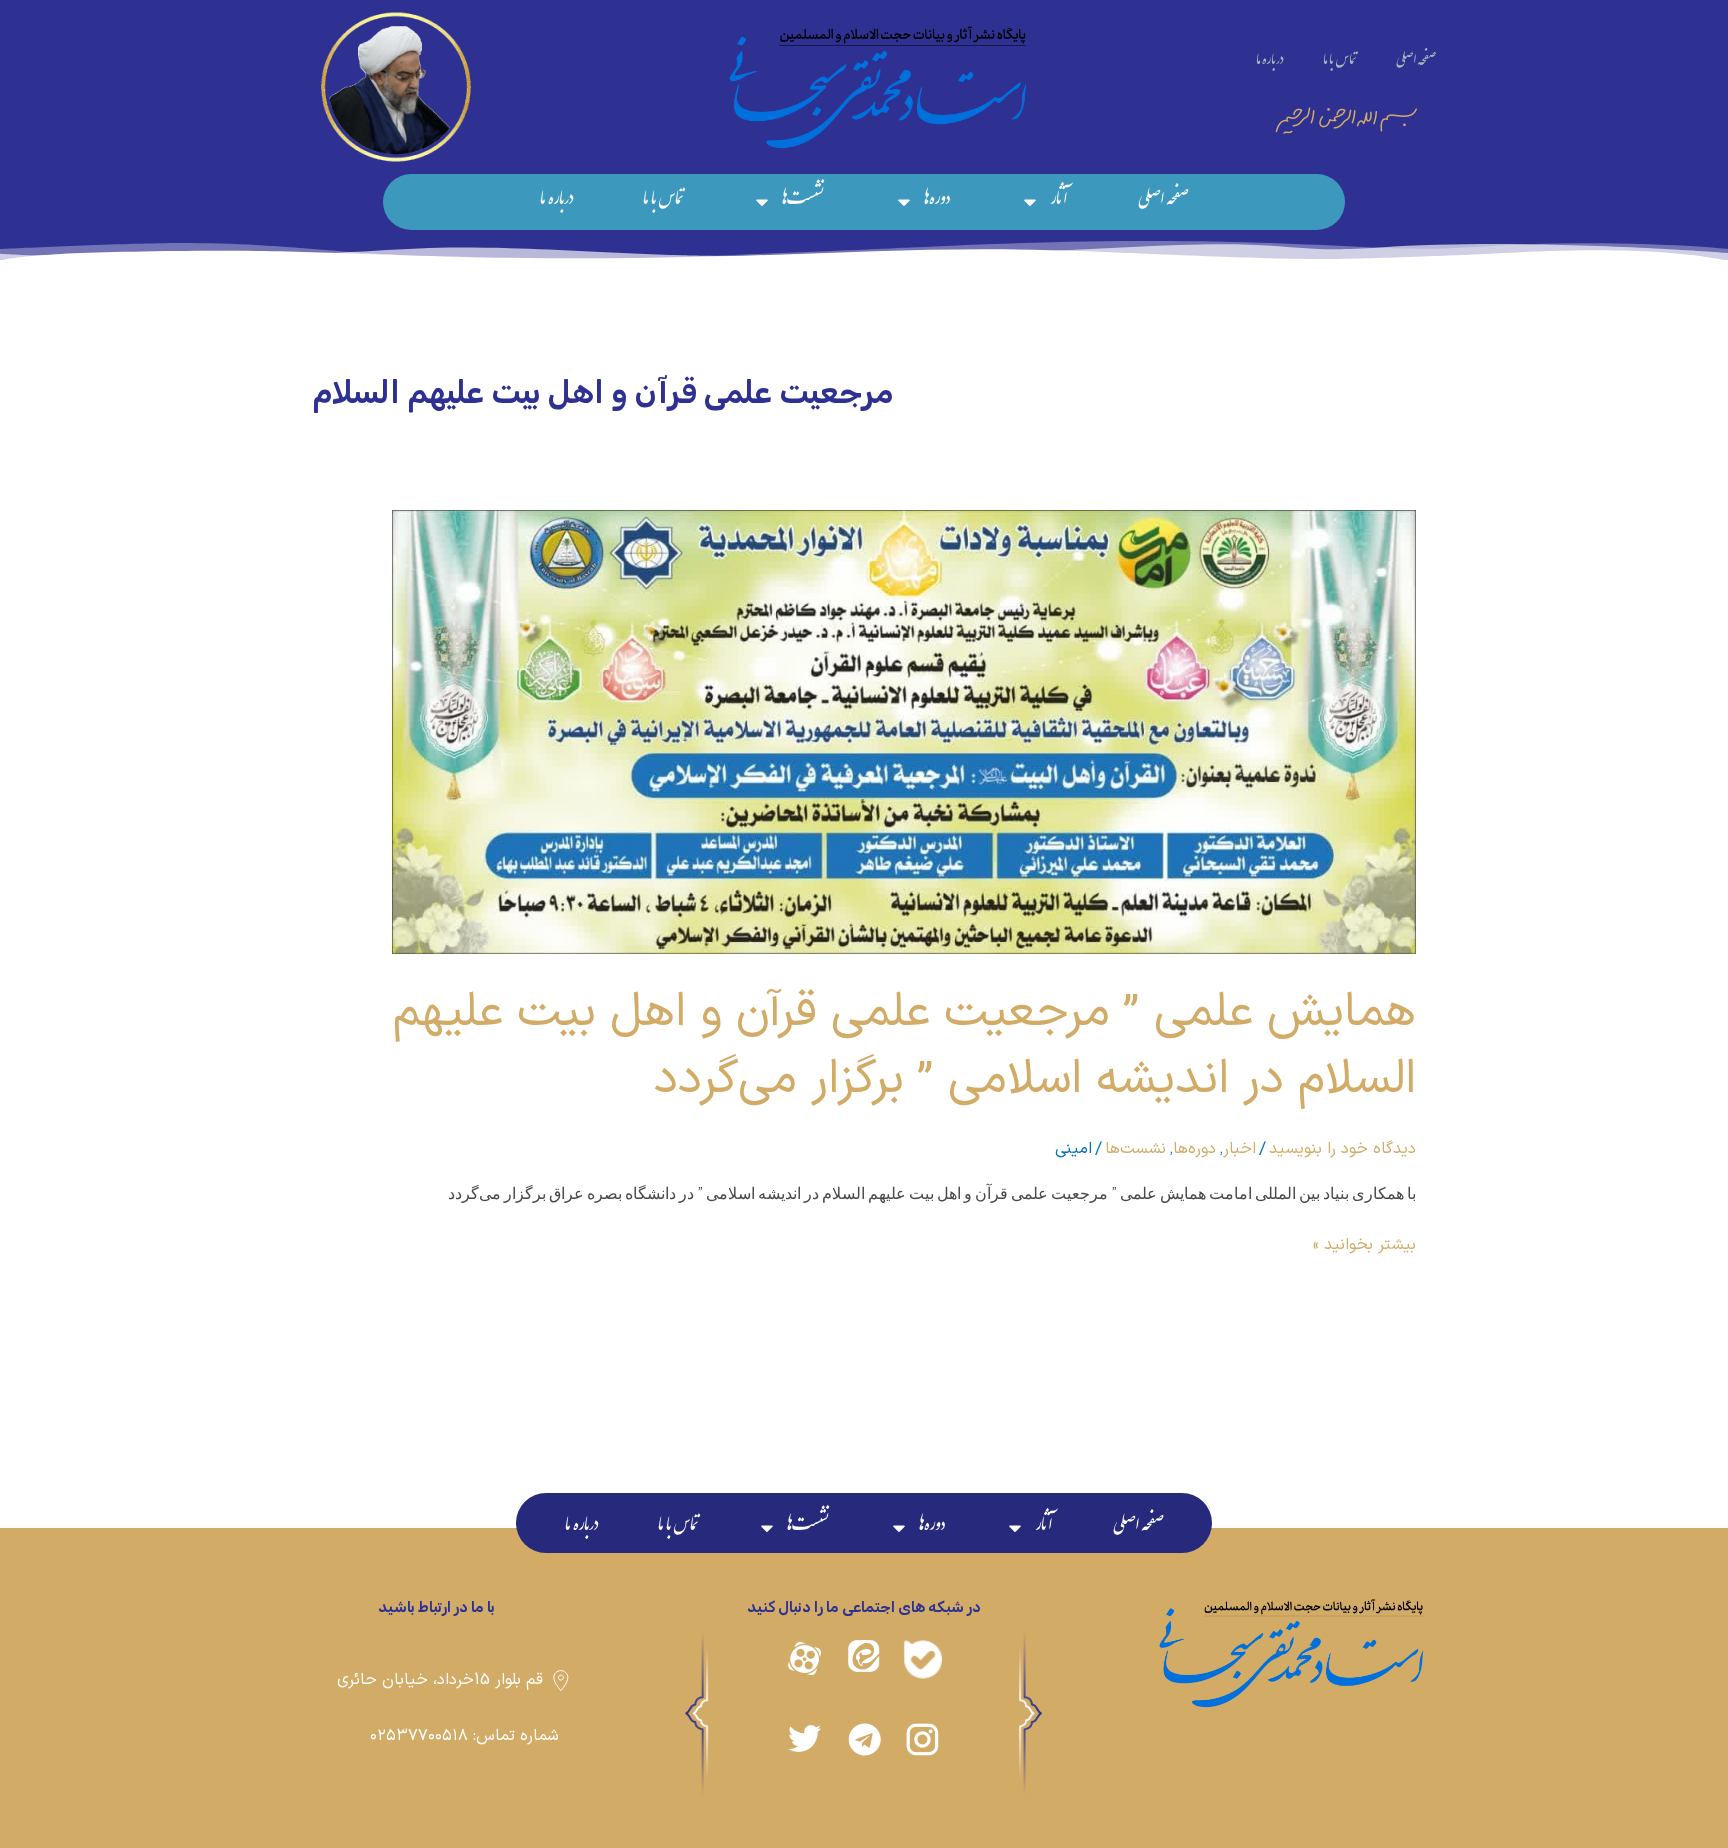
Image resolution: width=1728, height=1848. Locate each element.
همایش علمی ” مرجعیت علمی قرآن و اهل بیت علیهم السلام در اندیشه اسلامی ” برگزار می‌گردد (904, 1046)
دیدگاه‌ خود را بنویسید (1342, 1149)
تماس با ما (1339, 62)
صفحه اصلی (1416, 62)
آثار (1059, 202)
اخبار (1239, 1149)
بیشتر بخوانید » (1364, 1245)
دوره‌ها (937, 202)
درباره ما (1269, 62)
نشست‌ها (803, 202)
